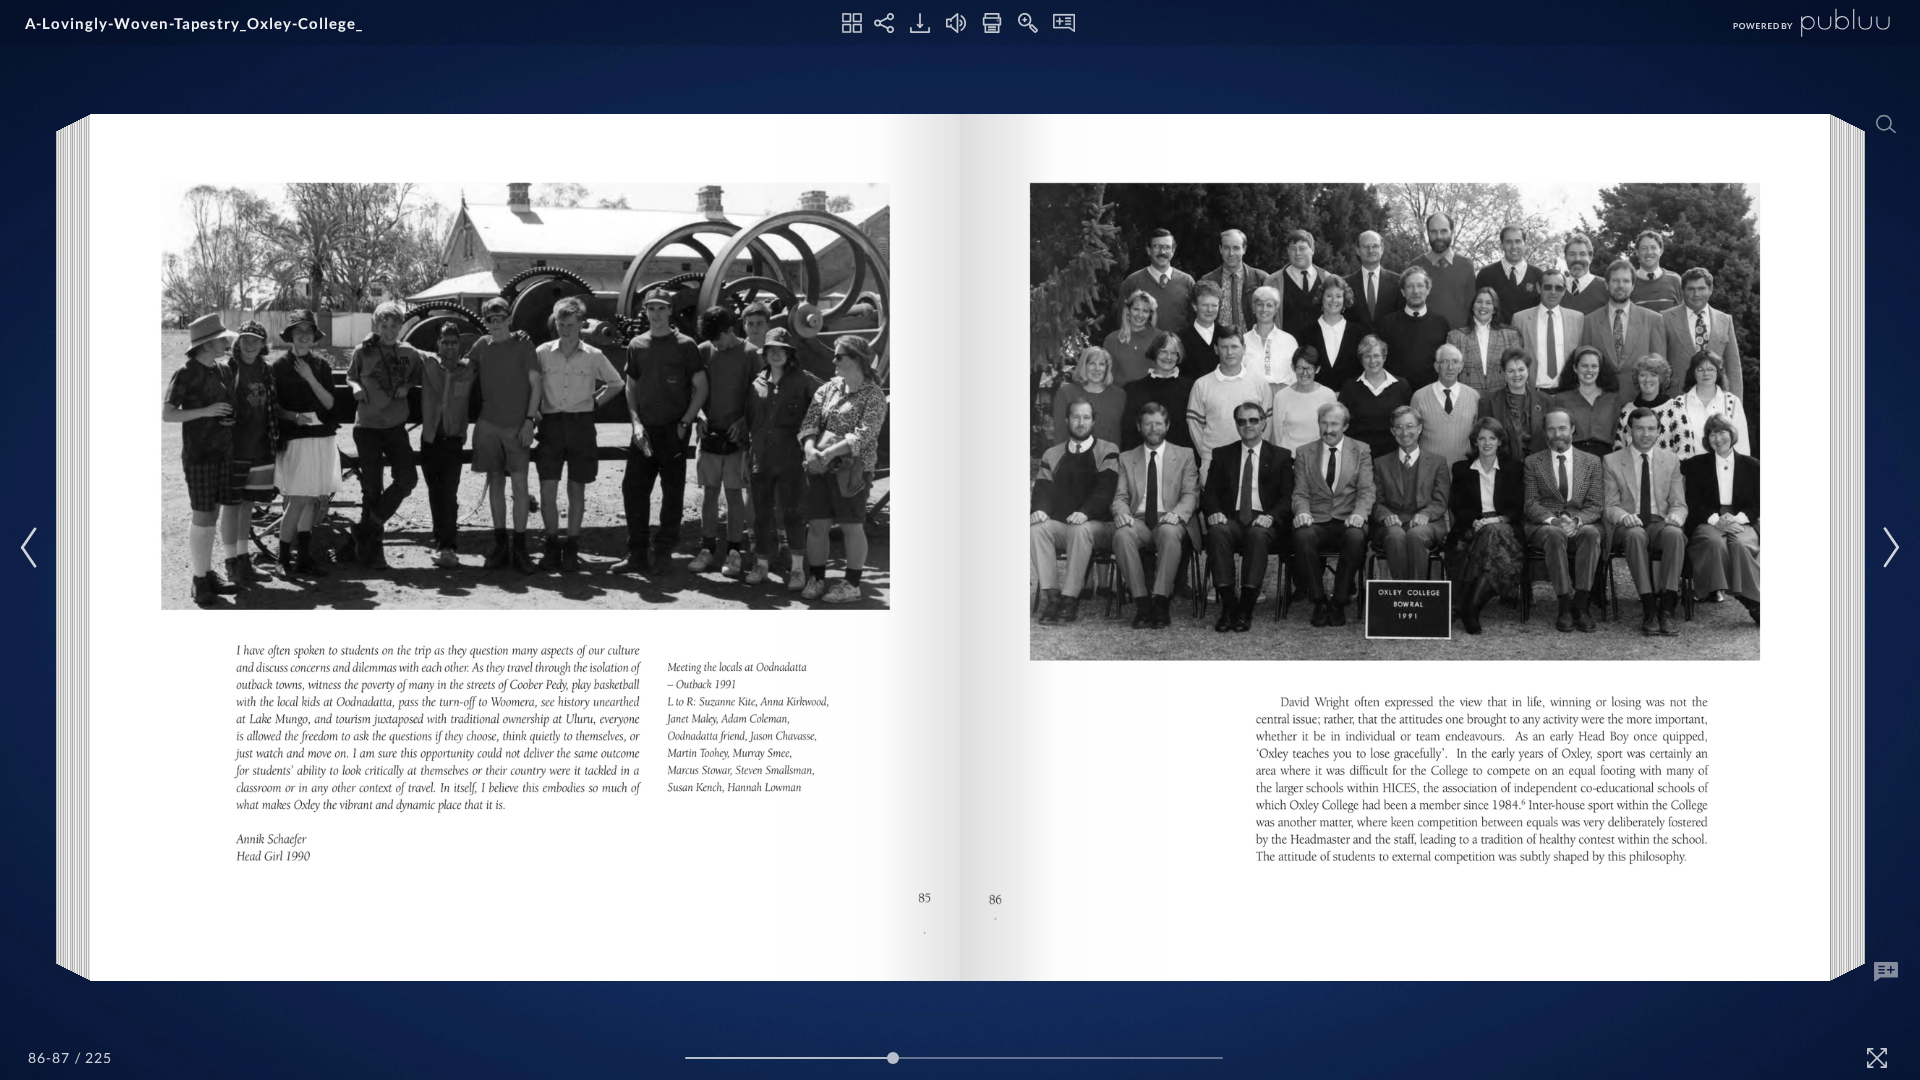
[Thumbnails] (852, 23)
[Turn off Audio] (956, 23)
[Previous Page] (32, 547)
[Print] (992, 23)
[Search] (1886, 124)
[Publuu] (1795, 22)
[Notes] (1064, 23)
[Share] (884, 23)
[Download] (920, 23)
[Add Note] (1886, 972)
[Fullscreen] (1877, 1058)
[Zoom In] (1028, 23)
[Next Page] (1888, 547)
